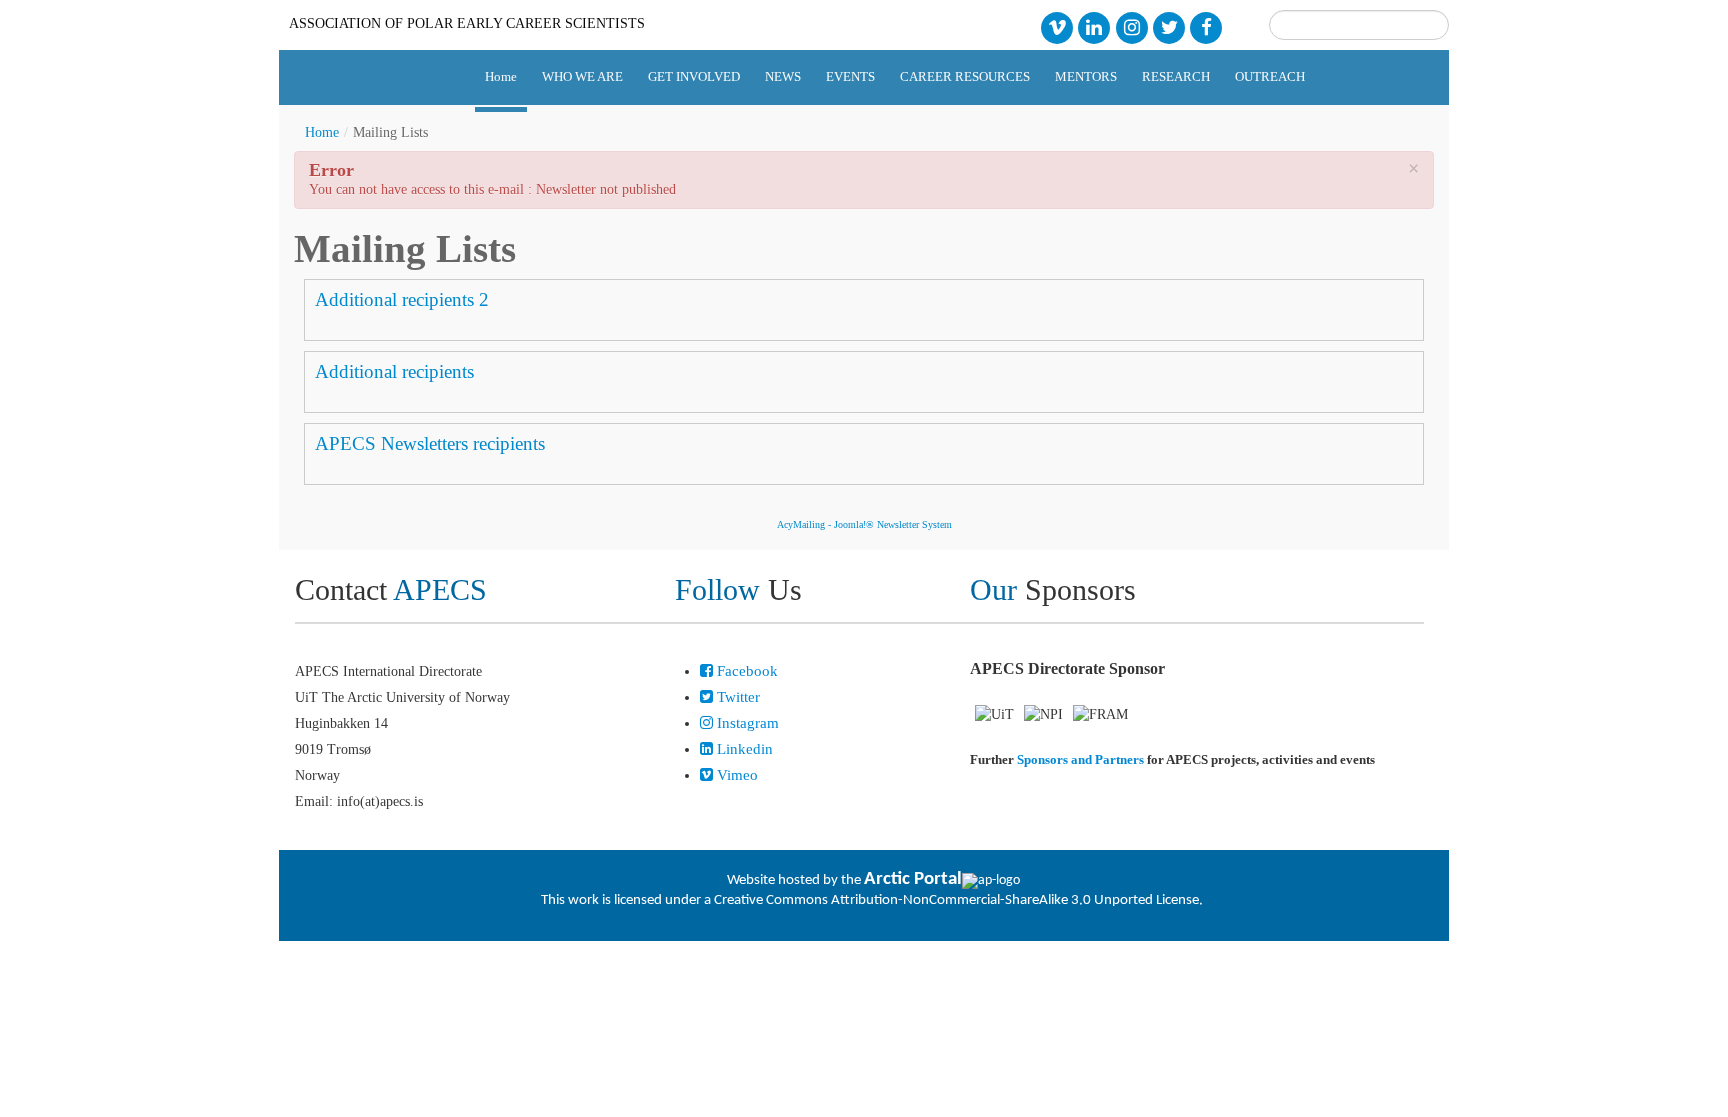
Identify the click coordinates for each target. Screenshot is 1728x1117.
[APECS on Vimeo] (1056, 26)
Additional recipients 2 (402, 299)
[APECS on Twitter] (1168, 26)
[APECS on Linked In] (1094, 26)
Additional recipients (394, 371)
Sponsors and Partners (1080, 759)
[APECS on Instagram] (1131, 26)
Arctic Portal (913, 879)
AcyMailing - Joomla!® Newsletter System (864, 524)
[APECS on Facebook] (1206, 26)
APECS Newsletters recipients (430, 443)
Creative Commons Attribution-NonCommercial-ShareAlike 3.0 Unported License (956, 900)
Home (322, 132)
